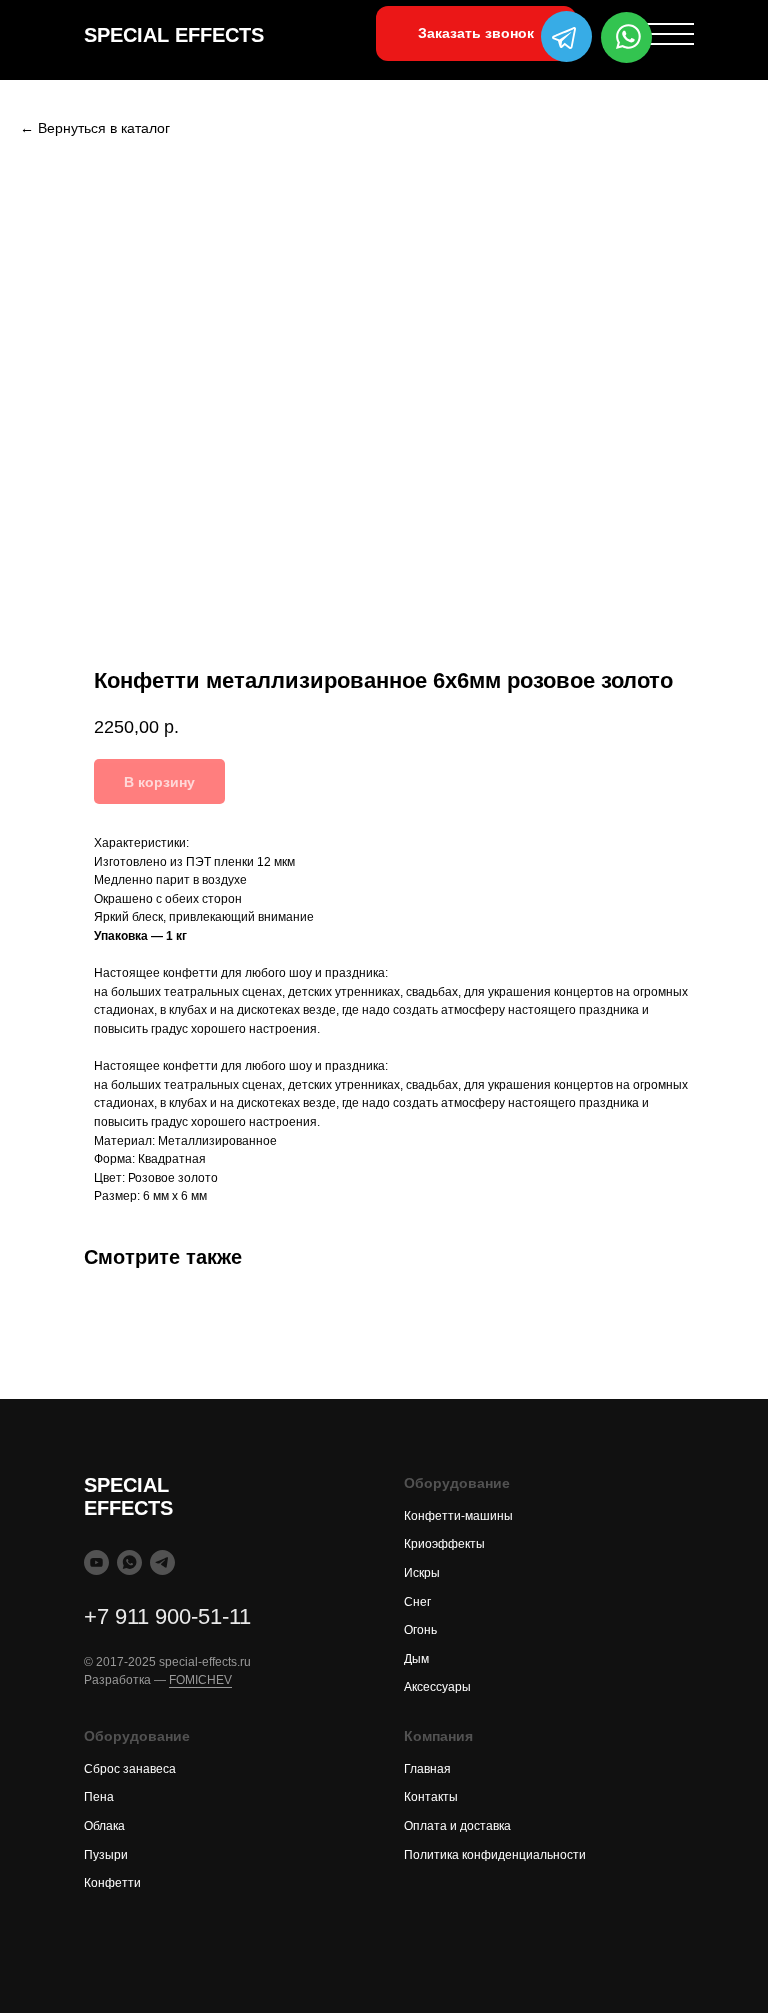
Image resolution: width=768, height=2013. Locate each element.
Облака (104, 1826)
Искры (422, 1573)
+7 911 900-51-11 (167, 1616)
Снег (417, 1602)
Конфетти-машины (458, 1516)
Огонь (420, 1630)
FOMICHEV (200, 1680)
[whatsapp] (129, 1562)
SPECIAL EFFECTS (174, 35)
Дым (416, 1659)
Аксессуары (437, 1687)
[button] (476, 33)
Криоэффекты (444, 1544)
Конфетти (112, 1883)
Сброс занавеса (130, 1769)
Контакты (431, 1797)
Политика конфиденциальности (495, 1855)
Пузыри (106, 1855)
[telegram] (162, 1562)
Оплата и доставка (457, 1826)
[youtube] (96, 1562)
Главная (427, 1769)
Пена (99, 1797)
